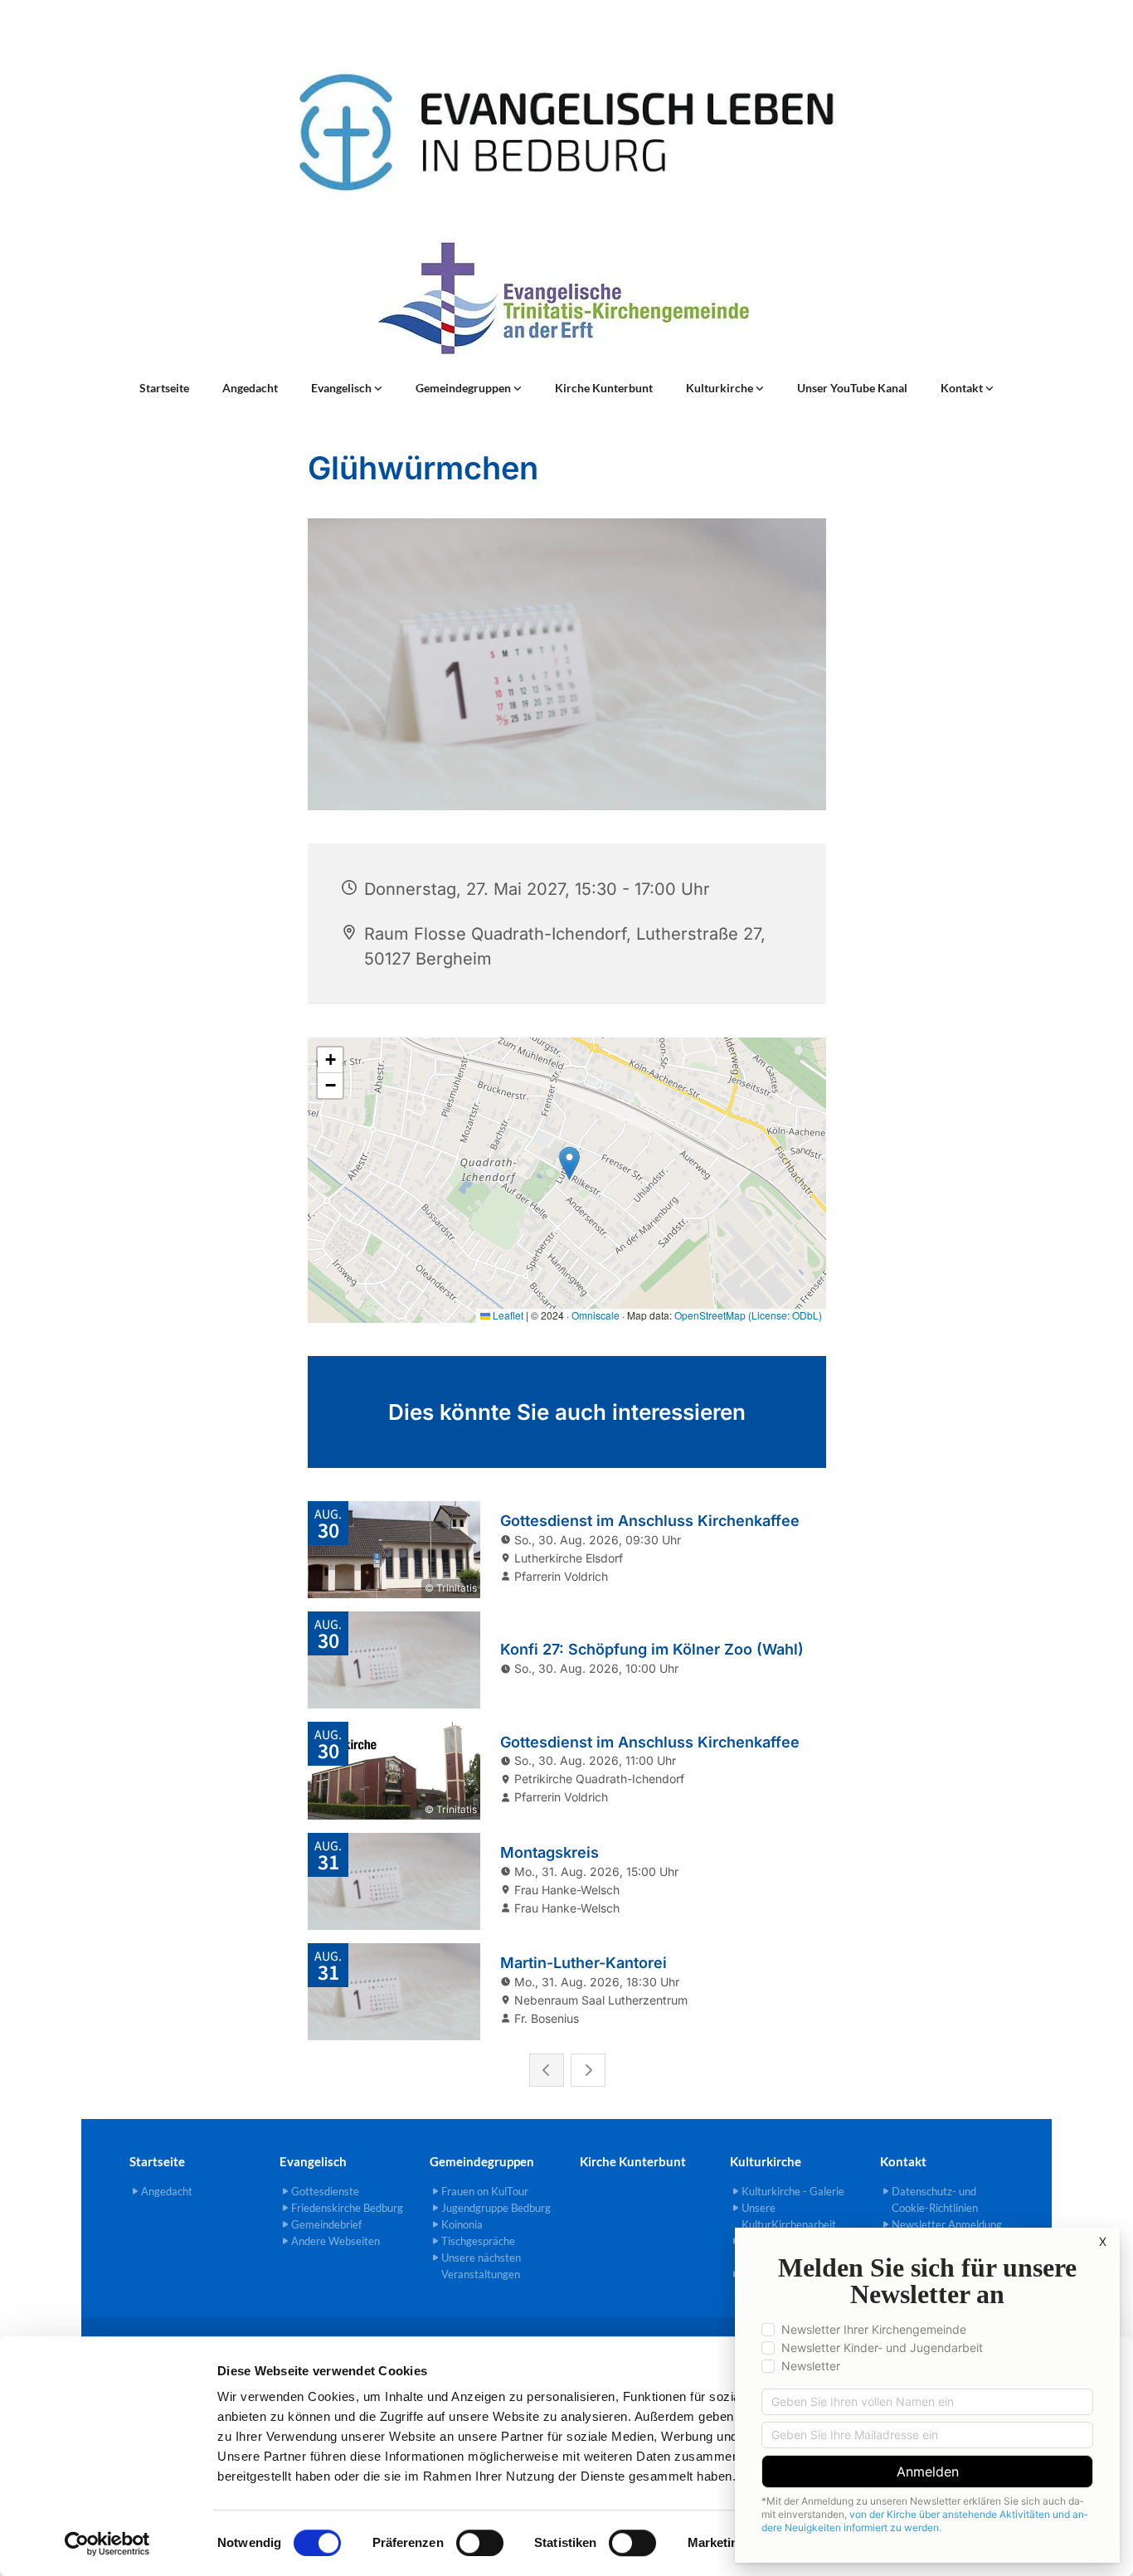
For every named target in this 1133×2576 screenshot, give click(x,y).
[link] (347, 388)
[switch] (480, 2543)
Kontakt (963, 388)
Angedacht (250, 388)
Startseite (164, 388)
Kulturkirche (721, 388)
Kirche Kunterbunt (604, 388)
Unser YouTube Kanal (852, 388)
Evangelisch (343, 388)
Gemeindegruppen (464, 388)
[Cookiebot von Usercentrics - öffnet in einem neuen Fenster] (107, 2544)
